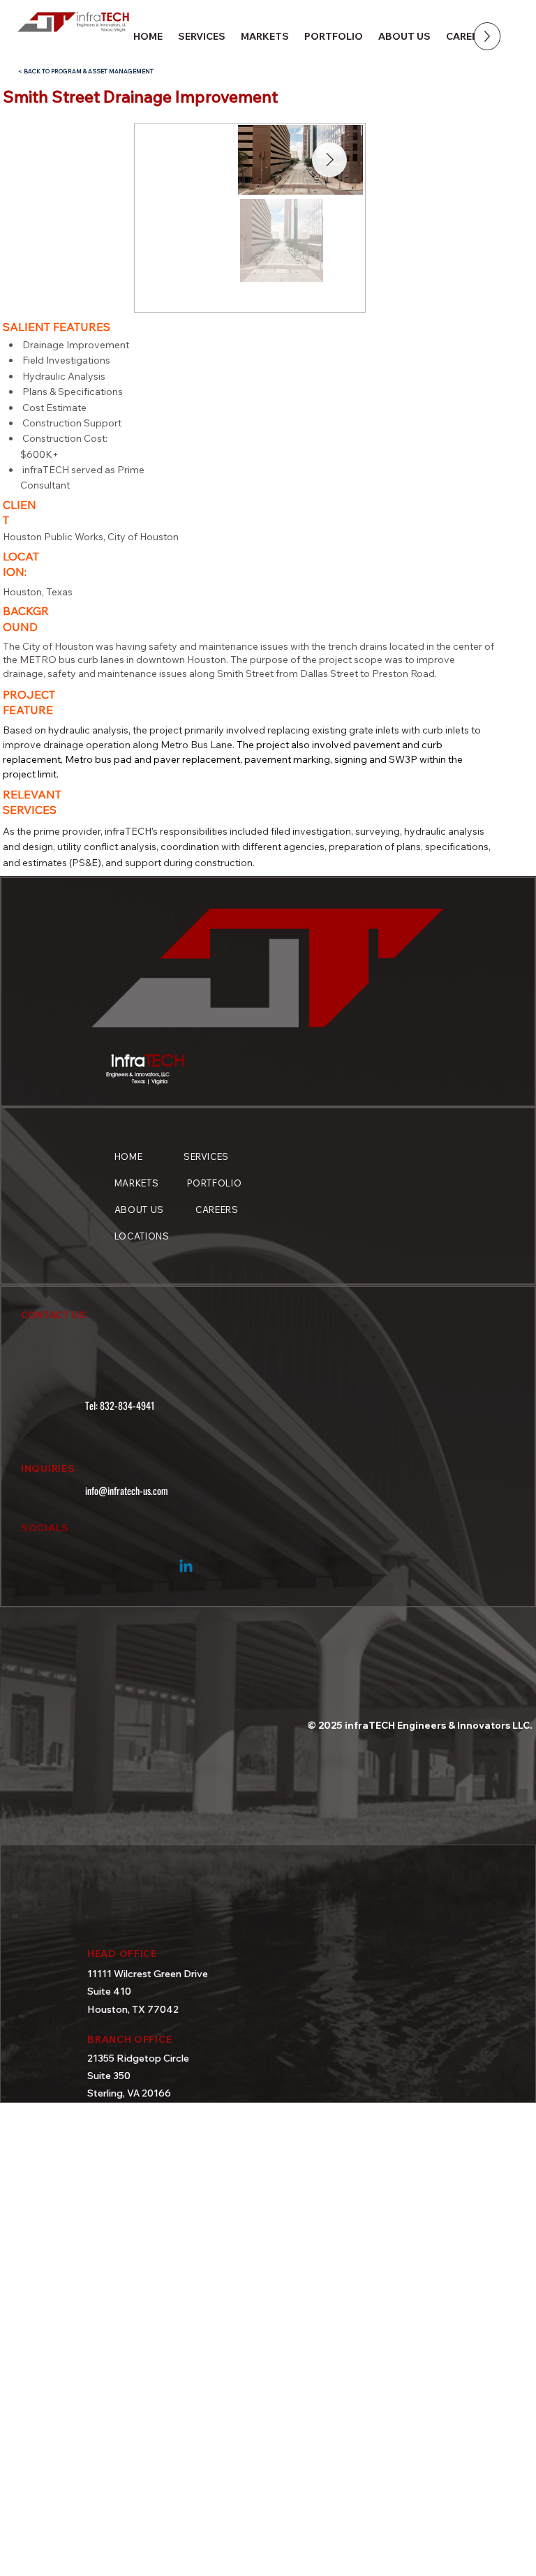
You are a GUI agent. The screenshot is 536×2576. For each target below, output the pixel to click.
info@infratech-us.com (127, 1490)
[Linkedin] (186, 1567)
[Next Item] (329, 160)
